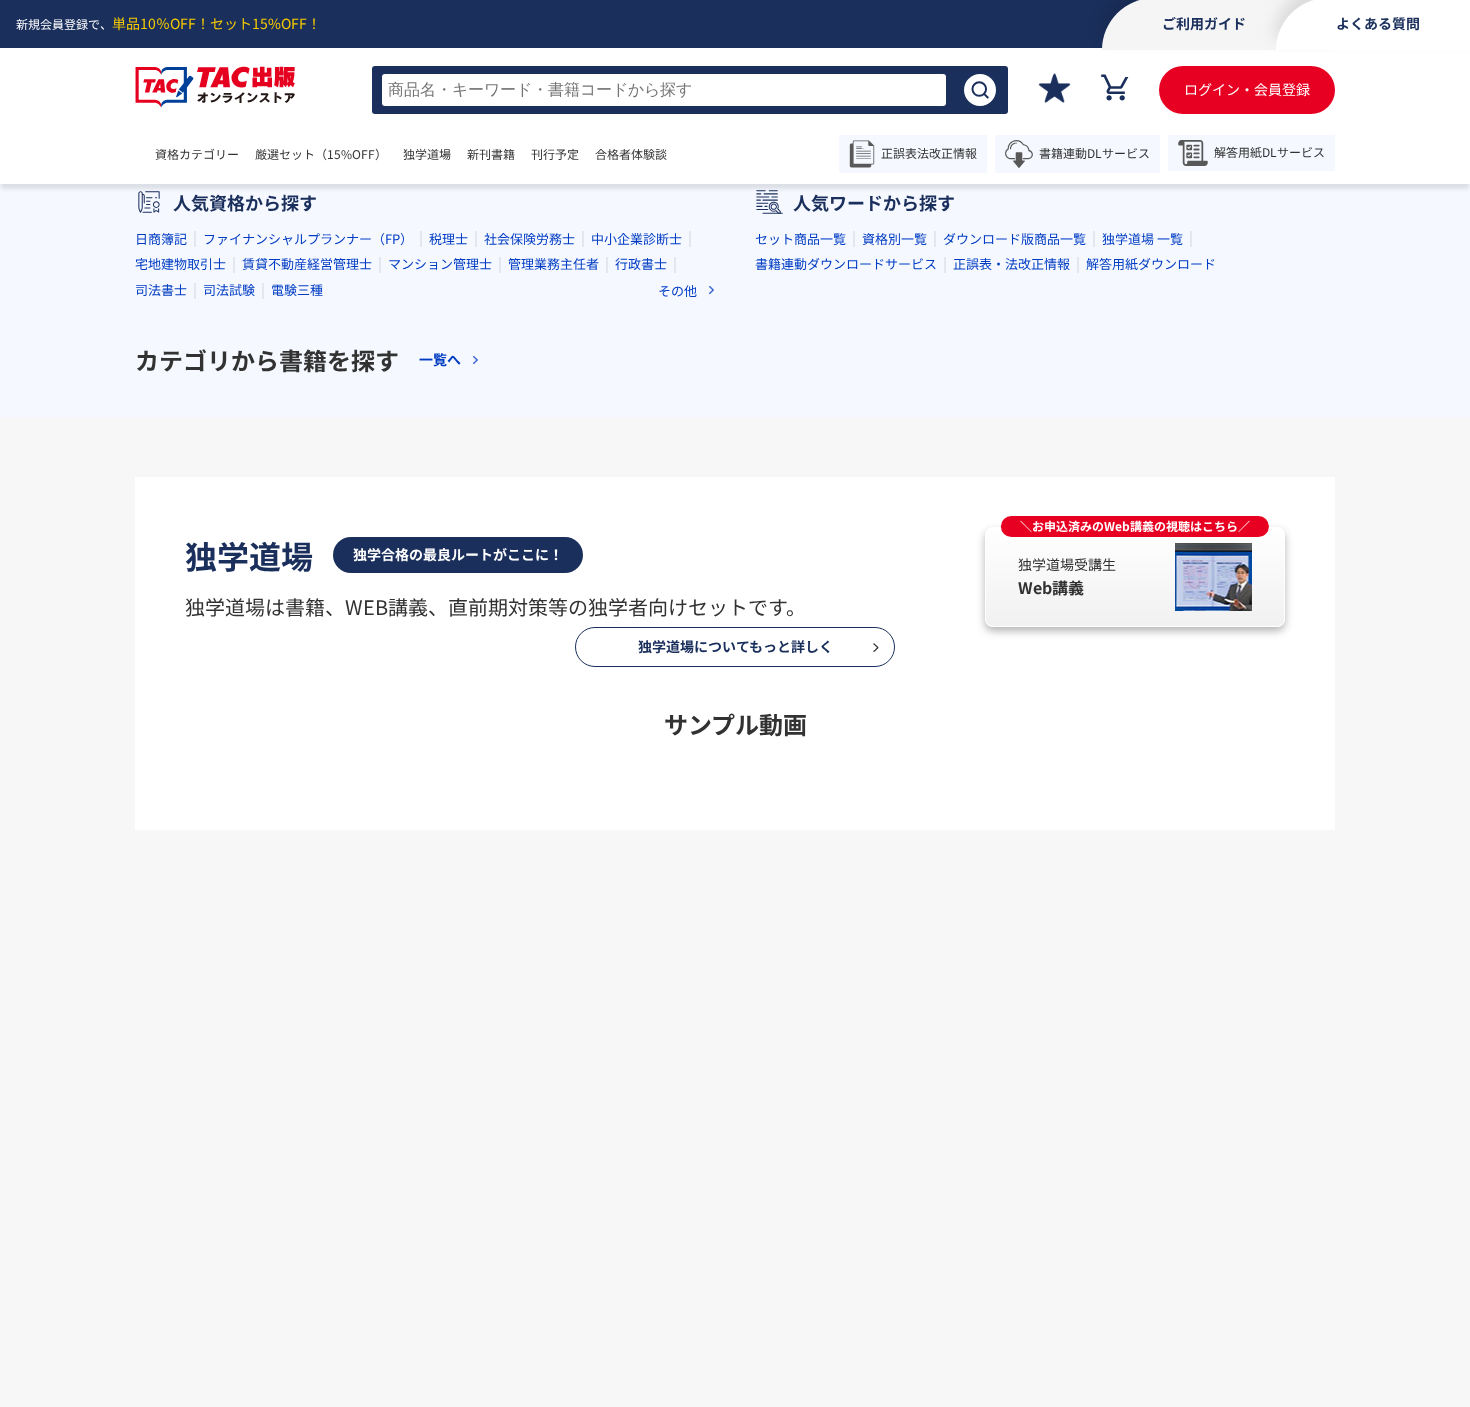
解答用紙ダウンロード (1151, 263)
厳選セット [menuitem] (321, 154)
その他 (677, 290)
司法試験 (229, 289)
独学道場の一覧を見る (735, 883)
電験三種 (297, 289)
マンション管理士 (440, 263)
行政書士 (641, 263)
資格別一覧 (894, 238)
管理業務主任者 (553, 263)
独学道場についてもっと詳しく (735, 646)
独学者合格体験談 (851, 1165)
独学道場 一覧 (1142, 238)
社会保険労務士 (529, 238)
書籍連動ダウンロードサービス (846, 263)
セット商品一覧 (800, 238)
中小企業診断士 (636, 238)
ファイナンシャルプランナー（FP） (308, 238)
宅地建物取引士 (180, 263)
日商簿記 (161, 238)
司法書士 (161, 289)
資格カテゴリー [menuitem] (197, 154)
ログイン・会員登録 (1247, 89)
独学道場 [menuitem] (427, 154)
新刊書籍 (491, 154)
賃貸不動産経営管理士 (307, 263)
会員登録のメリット (654, 1165)
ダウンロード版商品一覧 (1014, 238)
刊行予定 (555, 154)
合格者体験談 (631, 154)
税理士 (448, 238)
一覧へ (440, 359)
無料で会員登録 (735, 1257)
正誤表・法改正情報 (1011, 263)
